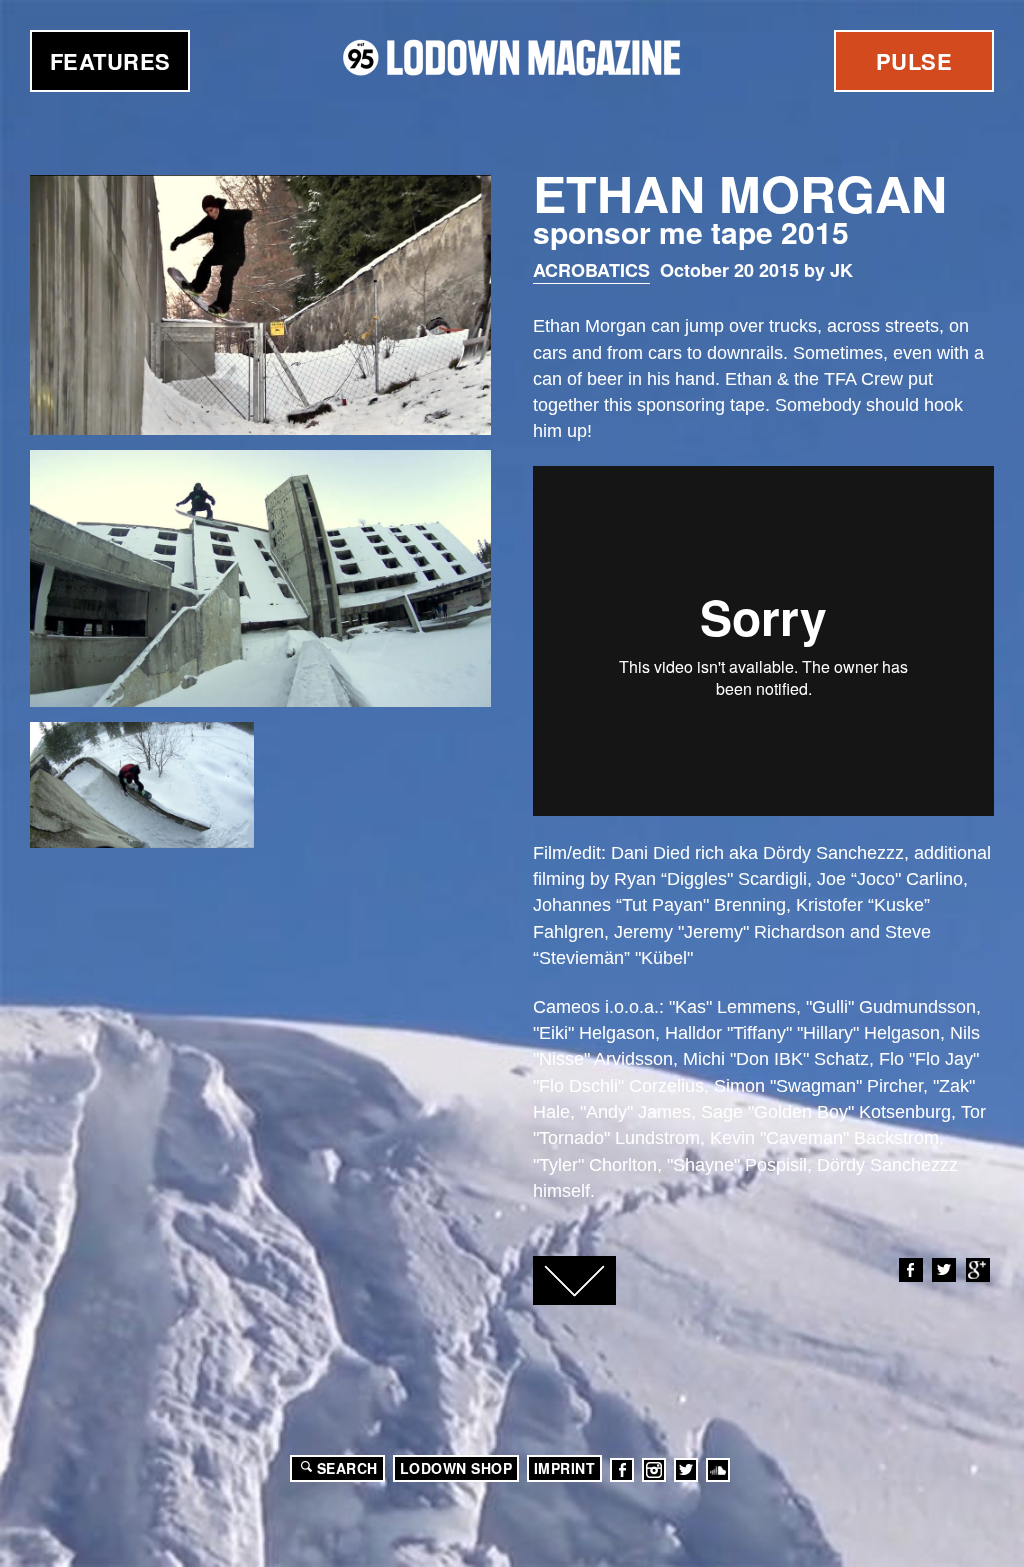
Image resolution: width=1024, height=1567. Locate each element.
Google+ (978, 1270)
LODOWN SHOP (456, 1468)
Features (110, 61)
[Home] (512, 57)
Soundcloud (718, 1470)
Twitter (944, 1270)
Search (347, 1468)
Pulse (914, 61)
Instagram (654, 1470)
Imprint (565, 1468)
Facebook (911, 1270)
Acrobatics (591, 270)
